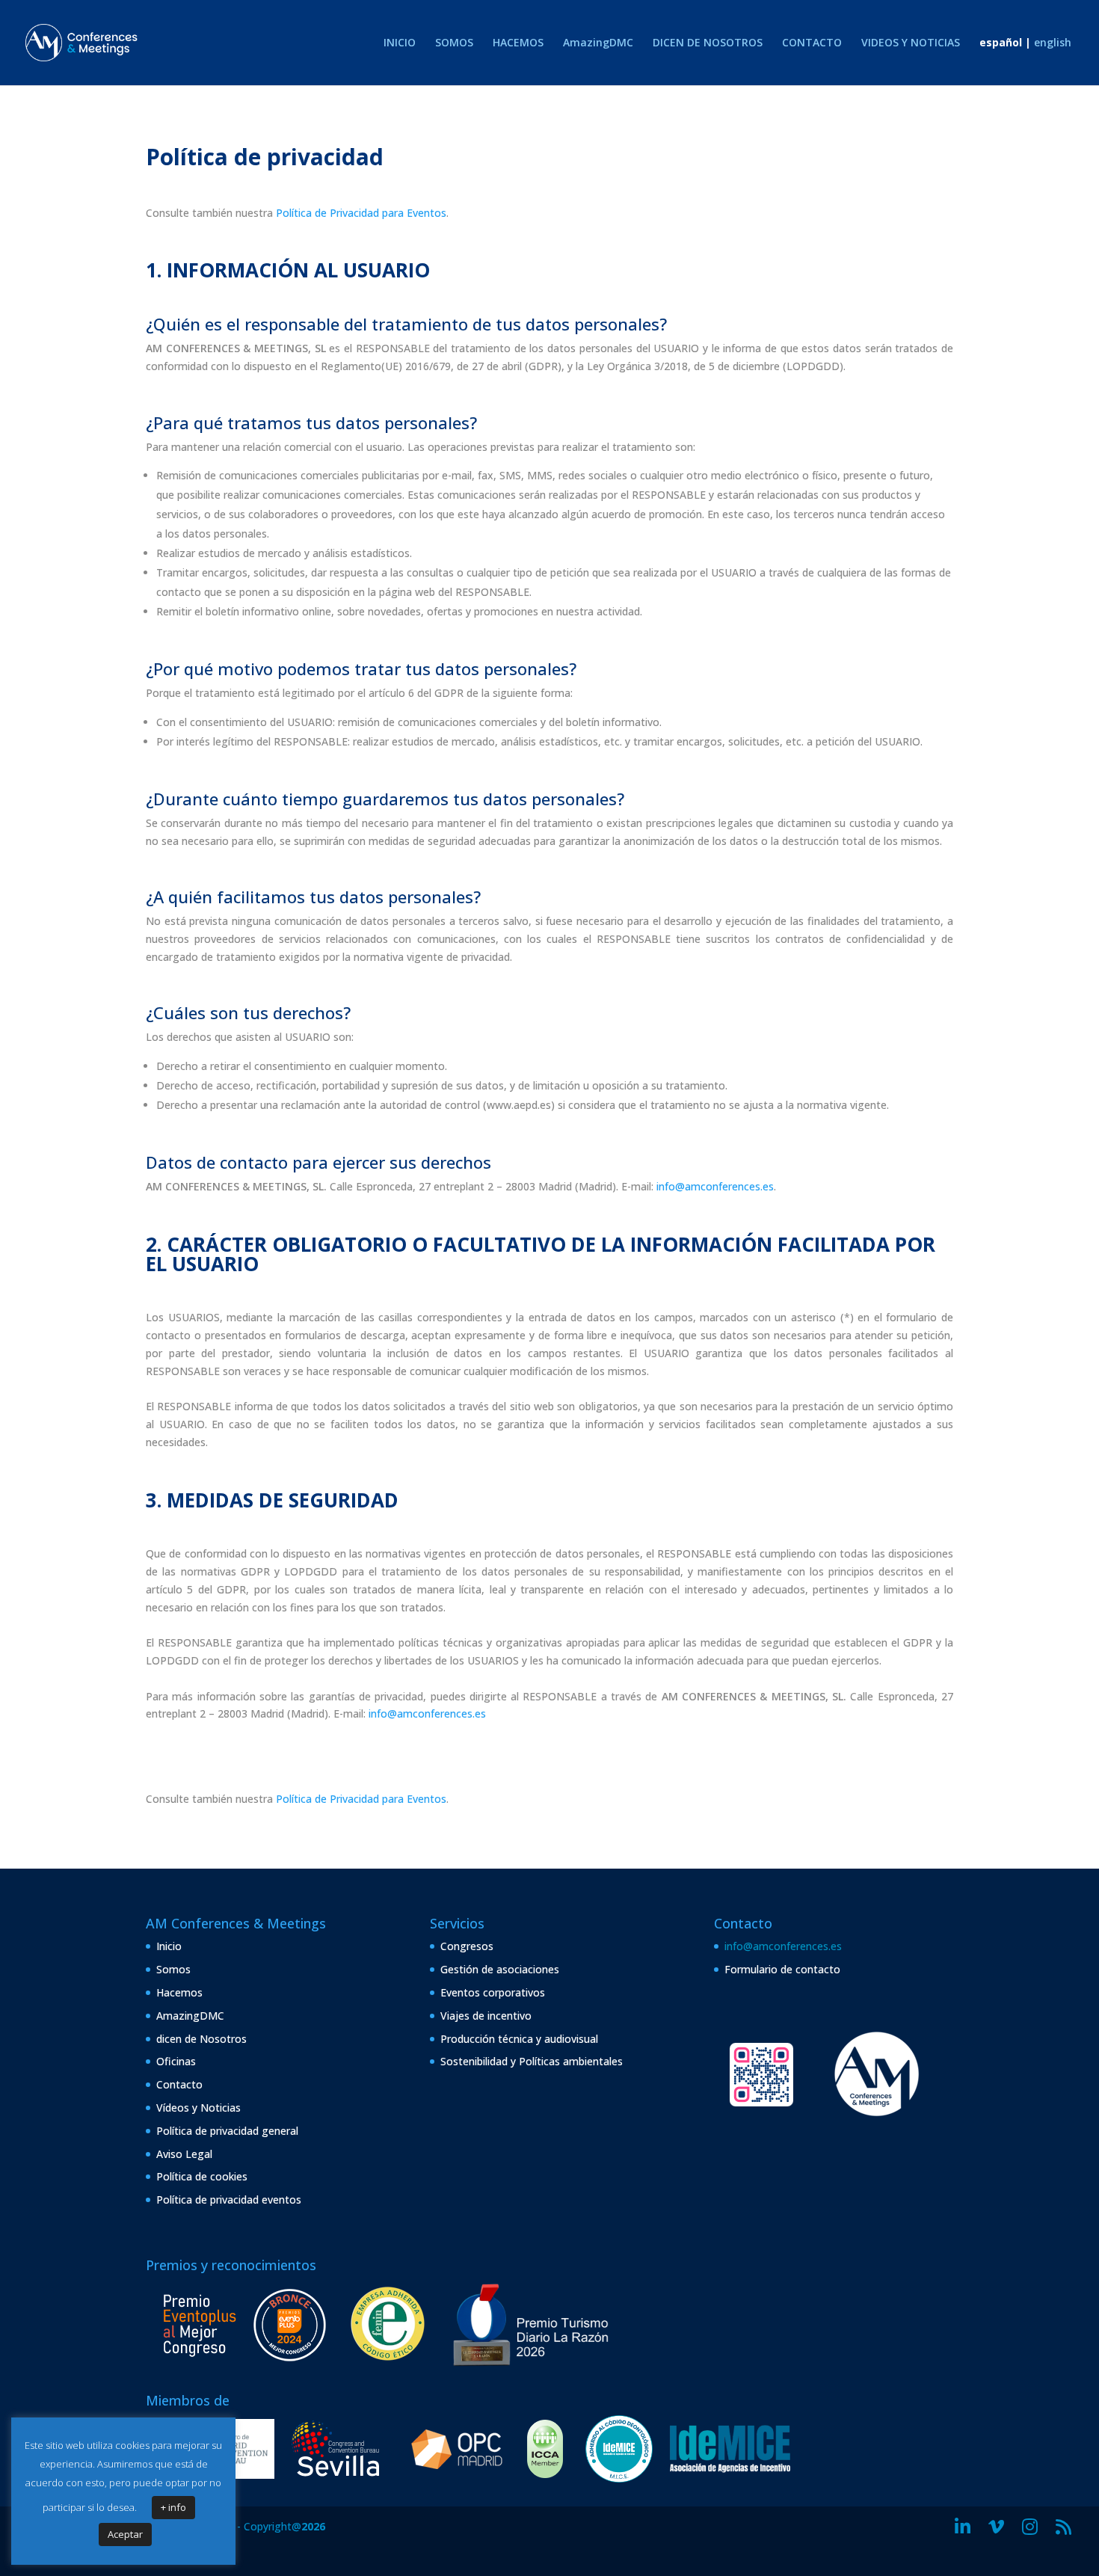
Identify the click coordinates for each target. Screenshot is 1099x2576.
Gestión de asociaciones (500, 1969)
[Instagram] (1030, 2527)
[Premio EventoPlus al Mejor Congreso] (244, 2366)
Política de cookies (202, 2176)
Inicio (169, 1946)
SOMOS (454, 43)
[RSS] (1063, 2527)
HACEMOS (518, 43)
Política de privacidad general (227, 2131)
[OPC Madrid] (457, 2478)
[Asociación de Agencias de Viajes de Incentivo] (730, 2478)
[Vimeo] (996, 2527)
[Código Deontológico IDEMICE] (619, 2478)
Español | (1005, 43)
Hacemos (179, 1992)
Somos (173, 1969)
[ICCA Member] (545, 2474)
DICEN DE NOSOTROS (708, 43)
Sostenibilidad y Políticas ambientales (532, 2061)
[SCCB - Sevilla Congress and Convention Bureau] (336, 2478)
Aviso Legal (184, 2154)
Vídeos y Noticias (198, 2108)
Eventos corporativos (493, 1992)
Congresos (467, 1946)
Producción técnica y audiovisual (519, 2039)
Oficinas (176, 2061)
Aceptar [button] (125, 2534)
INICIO (400, 43)
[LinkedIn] (963, 2527)
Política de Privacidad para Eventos (361, 213)
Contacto (179, 2084)
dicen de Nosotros (201, 2039)
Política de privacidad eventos (229, 2200)
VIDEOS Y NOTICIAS (911, 43)
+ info (173, 2507)
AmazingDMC (598, 43)
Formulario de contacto (782, 1969)
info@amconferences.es (715, 1186)
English (1053, 43)
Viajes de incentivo (486, 2016)
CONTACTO (812, 43)
